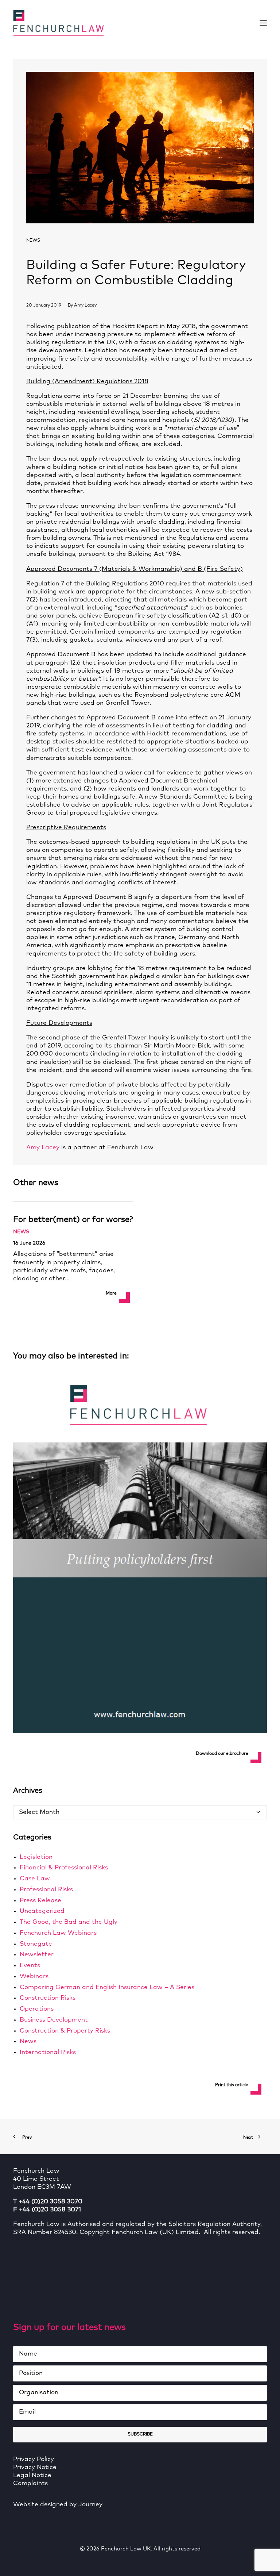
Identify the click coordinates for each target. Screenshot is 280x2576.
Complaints (30, 2483)
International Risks (48, 2052)
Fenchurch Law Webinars (58, 1933)
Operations (37, 2009)
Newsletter (37, 1955)
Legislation (36, 1857)
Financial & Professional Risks (64, 1868)
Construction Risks (48, 1998)
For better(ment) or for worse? (73, 1220)
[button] (263, 23)
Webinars (34, 1977)
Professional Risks (46, 1890)
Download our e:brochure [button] (222, 1754)
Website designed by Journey (58, 2505)
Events (30, 1966)
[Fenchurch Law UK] (58, 23)
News (33, 241)
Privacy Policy (34, 2459)
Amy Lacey (85, 305)
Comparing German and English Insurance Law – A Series (107, 1987)
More (111, 1293)
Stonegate (36, 1944)
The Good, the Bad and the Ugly (69, 1922)
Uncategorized (42, 1911)
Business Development (54, 2020)
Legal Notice (32, 2475)
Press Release (40, 1901)
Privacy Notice (35, 2467)
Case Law (35, 1879)
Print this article (232, 2085)
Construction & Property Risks (65, 2031)
